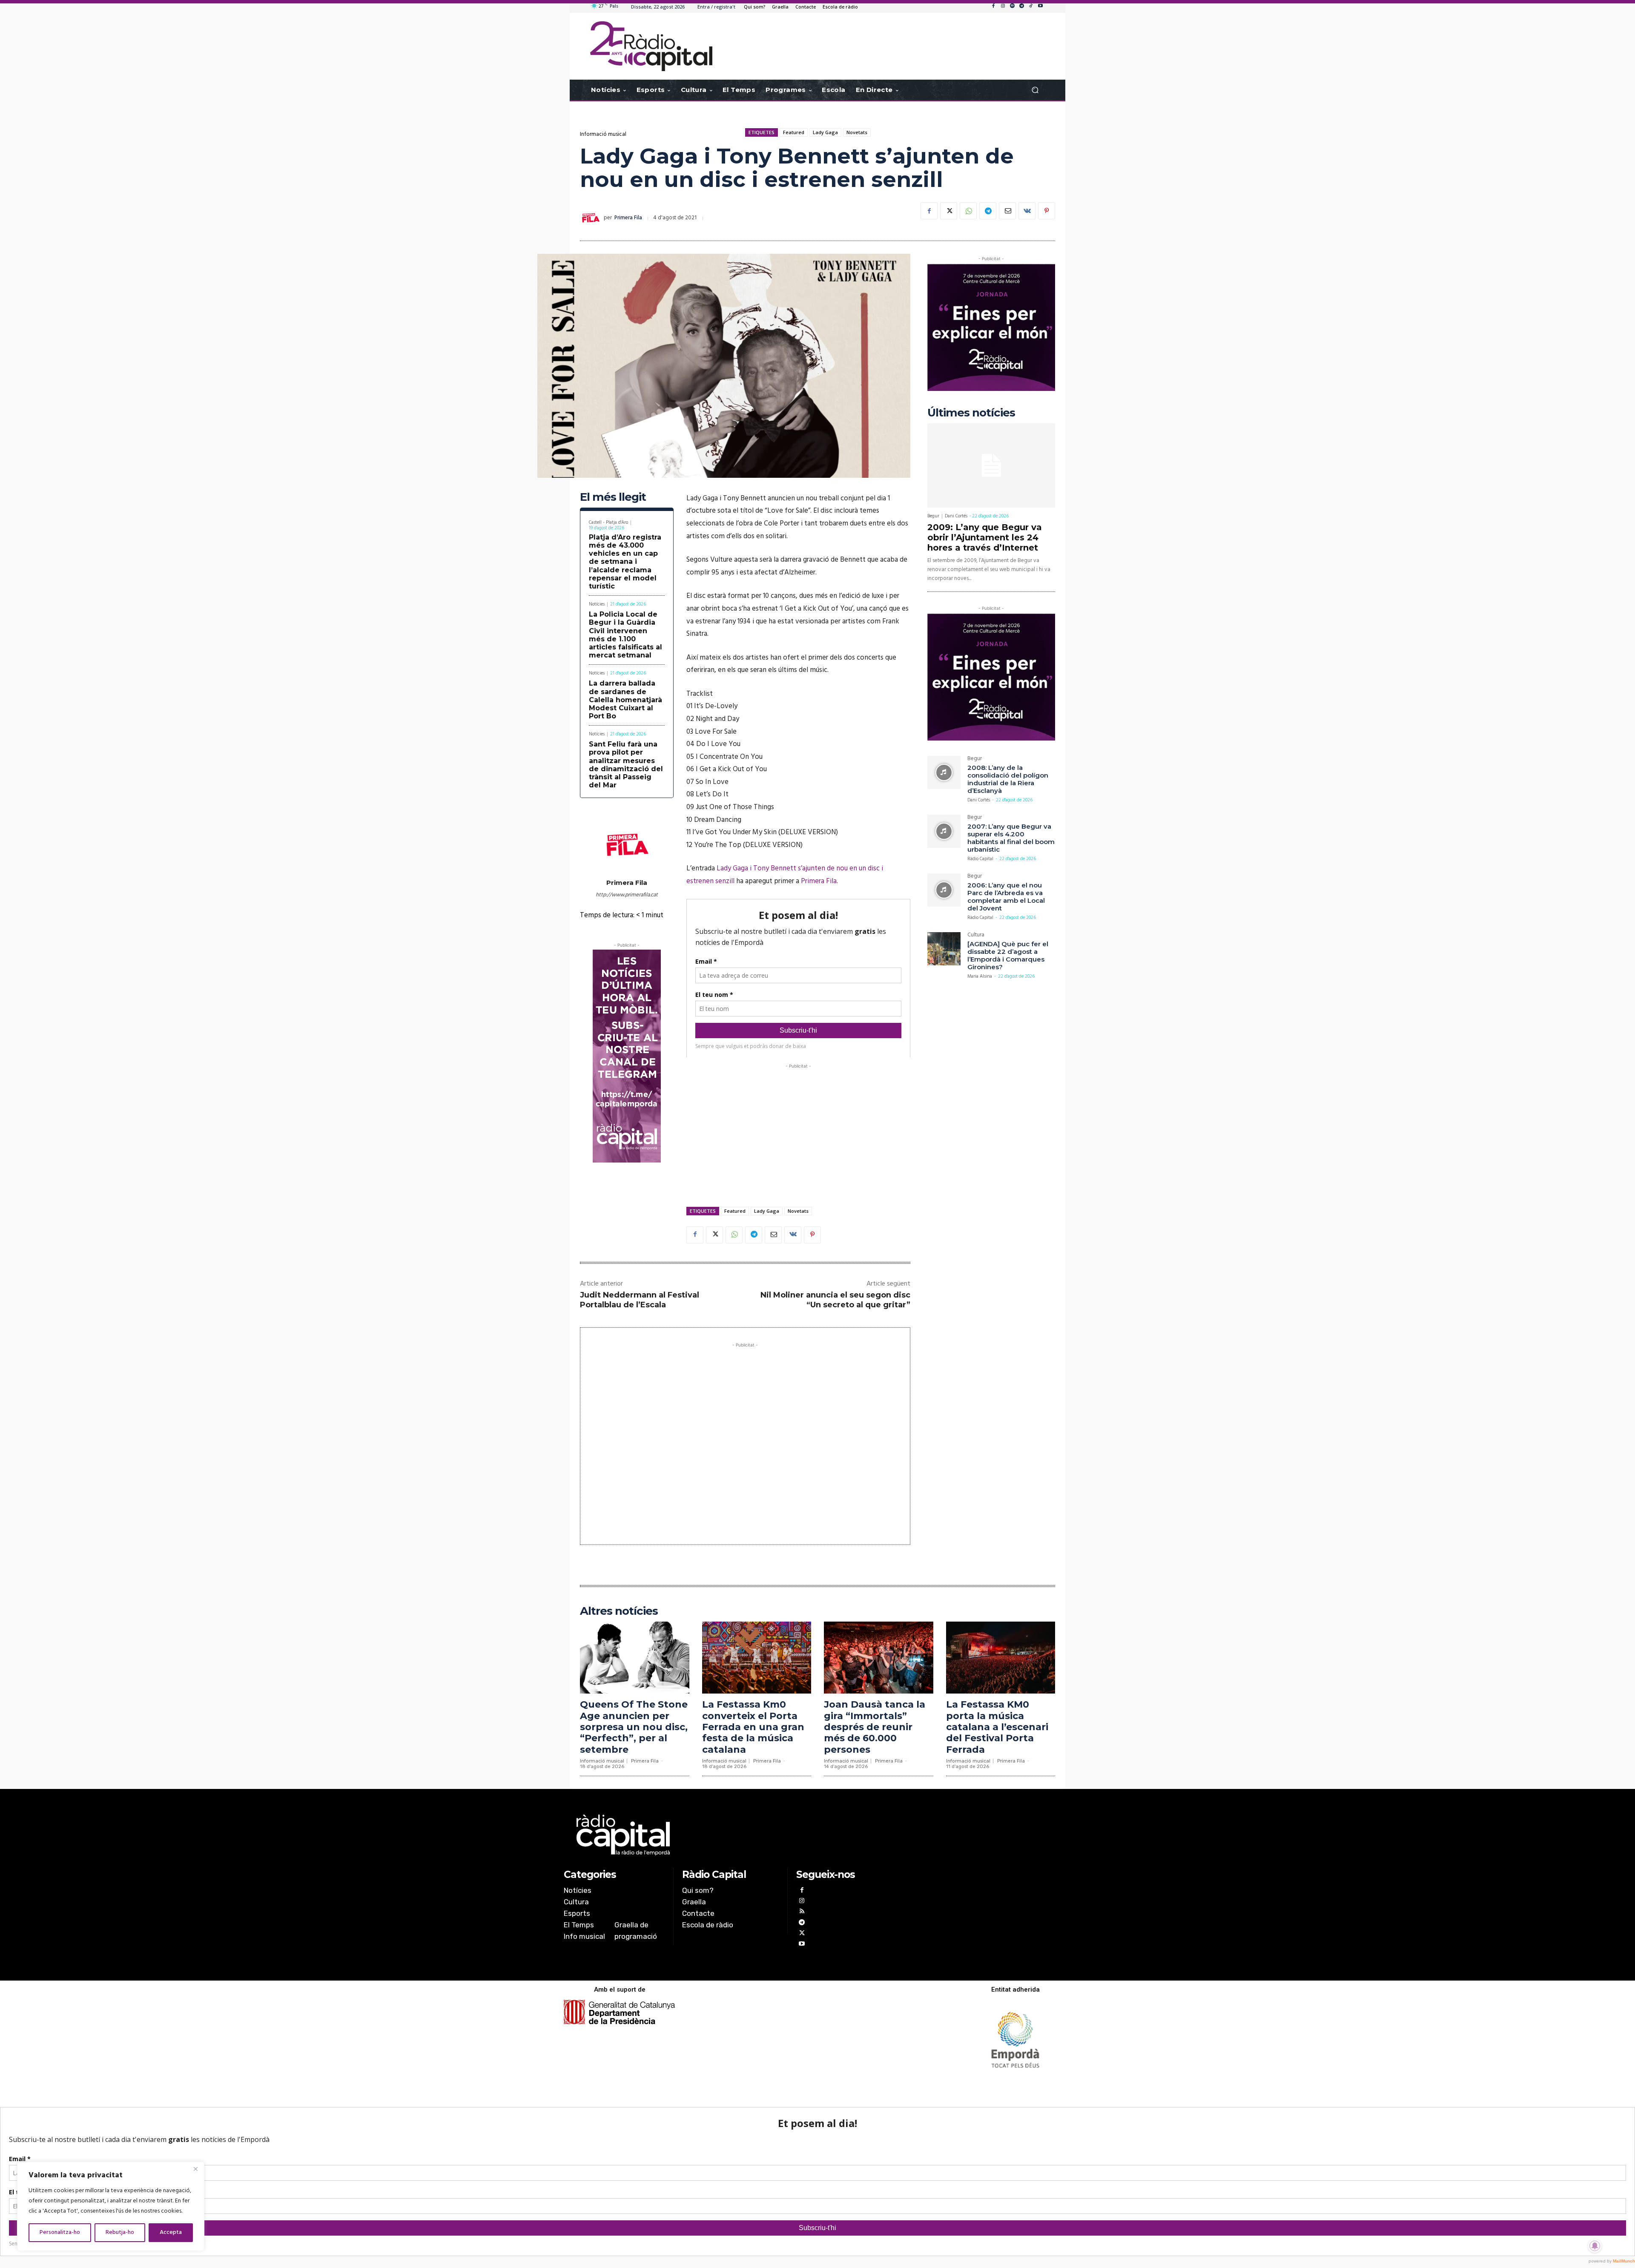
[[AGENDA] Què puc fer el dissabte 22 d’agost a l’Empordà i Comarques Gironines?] (944, 949)
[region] (111, 2206)
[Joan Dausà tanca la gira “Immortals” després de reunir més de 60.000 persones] (879, 1658)
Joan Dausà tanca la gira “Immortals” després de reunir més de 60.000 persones (875, 1727)
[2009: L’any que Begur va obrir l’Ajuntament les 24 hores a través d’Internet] (991, 465)
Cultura (976, 936)
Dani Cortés (956, 516)
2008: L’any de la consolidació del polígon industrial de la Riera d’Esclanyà (1008, 779)
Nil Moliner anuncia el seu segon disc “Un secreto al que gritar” (835, 1300)
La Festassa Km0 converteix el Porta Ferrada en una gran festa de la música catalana (753, 1727)
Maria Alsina (980, 976)
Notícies (597, 604)
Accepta (171, 2232)
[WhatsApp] (968, 211)
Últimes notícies (971, 413)
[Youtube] (1040, 6)
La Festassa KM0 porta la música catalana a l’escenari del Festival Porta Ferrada (997, 1727)
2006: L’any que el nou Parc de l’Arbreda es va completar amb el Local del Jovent (1006, 897)
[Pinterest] (1047, 211)
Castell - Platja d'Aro (608, 523)
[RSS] (802, 1912)
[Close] (195, 2169)
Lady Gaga (825, 132)
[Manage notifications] (1595, 2246)
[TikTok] (1031, 6)
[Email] (1007, 211)
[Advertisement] (798, 1130)
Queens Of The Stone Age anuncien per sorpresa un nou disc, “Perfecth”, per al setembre (634, 1727)
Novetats (857, 132)
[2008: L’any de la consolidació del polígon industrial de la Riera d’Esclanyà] (944, 772)
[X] (949, 211)
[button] (1035, 90)
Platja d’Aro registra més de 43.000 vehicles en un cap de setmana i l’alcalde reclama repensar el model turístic (625, 562)
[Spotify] (1012, 6)
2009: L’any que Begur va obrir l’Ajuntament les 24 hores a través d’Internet (985, 537)
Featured (794, 132)
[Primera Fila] (592, 218)
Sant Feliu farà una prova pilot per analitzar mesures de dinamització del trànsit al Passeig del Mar (626, 765)
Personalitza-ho (60, 2232)
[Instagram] (1003, 6)
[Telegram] (1021, 6)
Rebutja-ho (120, 2232)
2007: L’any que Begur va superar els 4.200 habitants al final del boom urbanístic (1011, 838)
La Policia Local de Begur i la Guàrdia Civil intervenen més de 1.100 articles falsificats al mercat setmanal (625, 635)
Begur (933, 516)
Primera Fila (628, 218)
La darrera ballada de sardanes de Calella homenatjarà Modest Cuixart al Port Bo (625, 700)
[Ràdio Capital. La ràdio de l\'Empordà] (651, 46)
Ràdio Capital (980, 859)
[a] (731, 1835)
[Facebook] (993, 6)
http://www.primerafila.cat (627, 895)
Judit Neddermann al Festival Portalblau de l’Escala (640, 1300)
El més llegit (613, 497)
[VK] (1027, 211)
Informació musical (603, 134)
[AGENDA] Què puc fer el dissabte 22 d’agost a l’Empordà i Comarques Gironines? (1008, 955)
